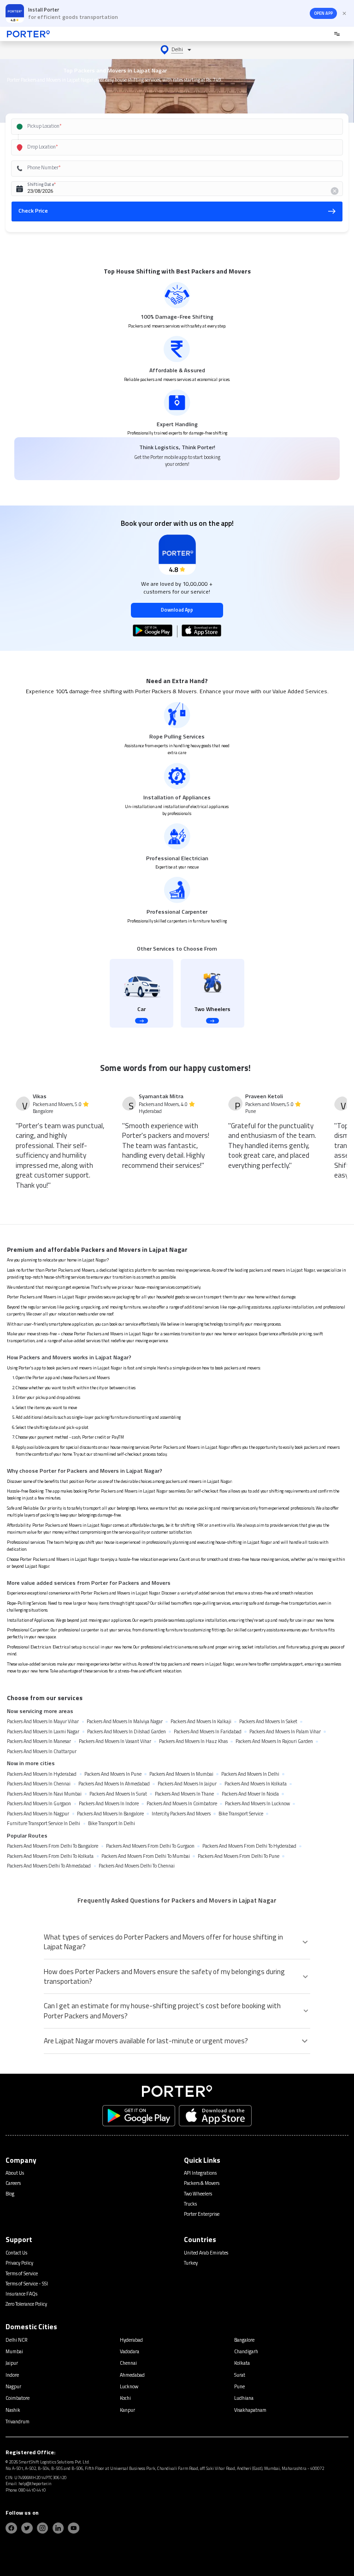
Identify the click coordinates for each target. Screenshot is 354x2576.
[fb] (11, 2528)
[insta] (43, 2528)
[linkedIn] (58, 2528)
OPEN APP (323, 13)
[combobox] (167, 127)
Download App (177, 610)
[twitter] (27, 2528)
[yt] (74, 2528)
